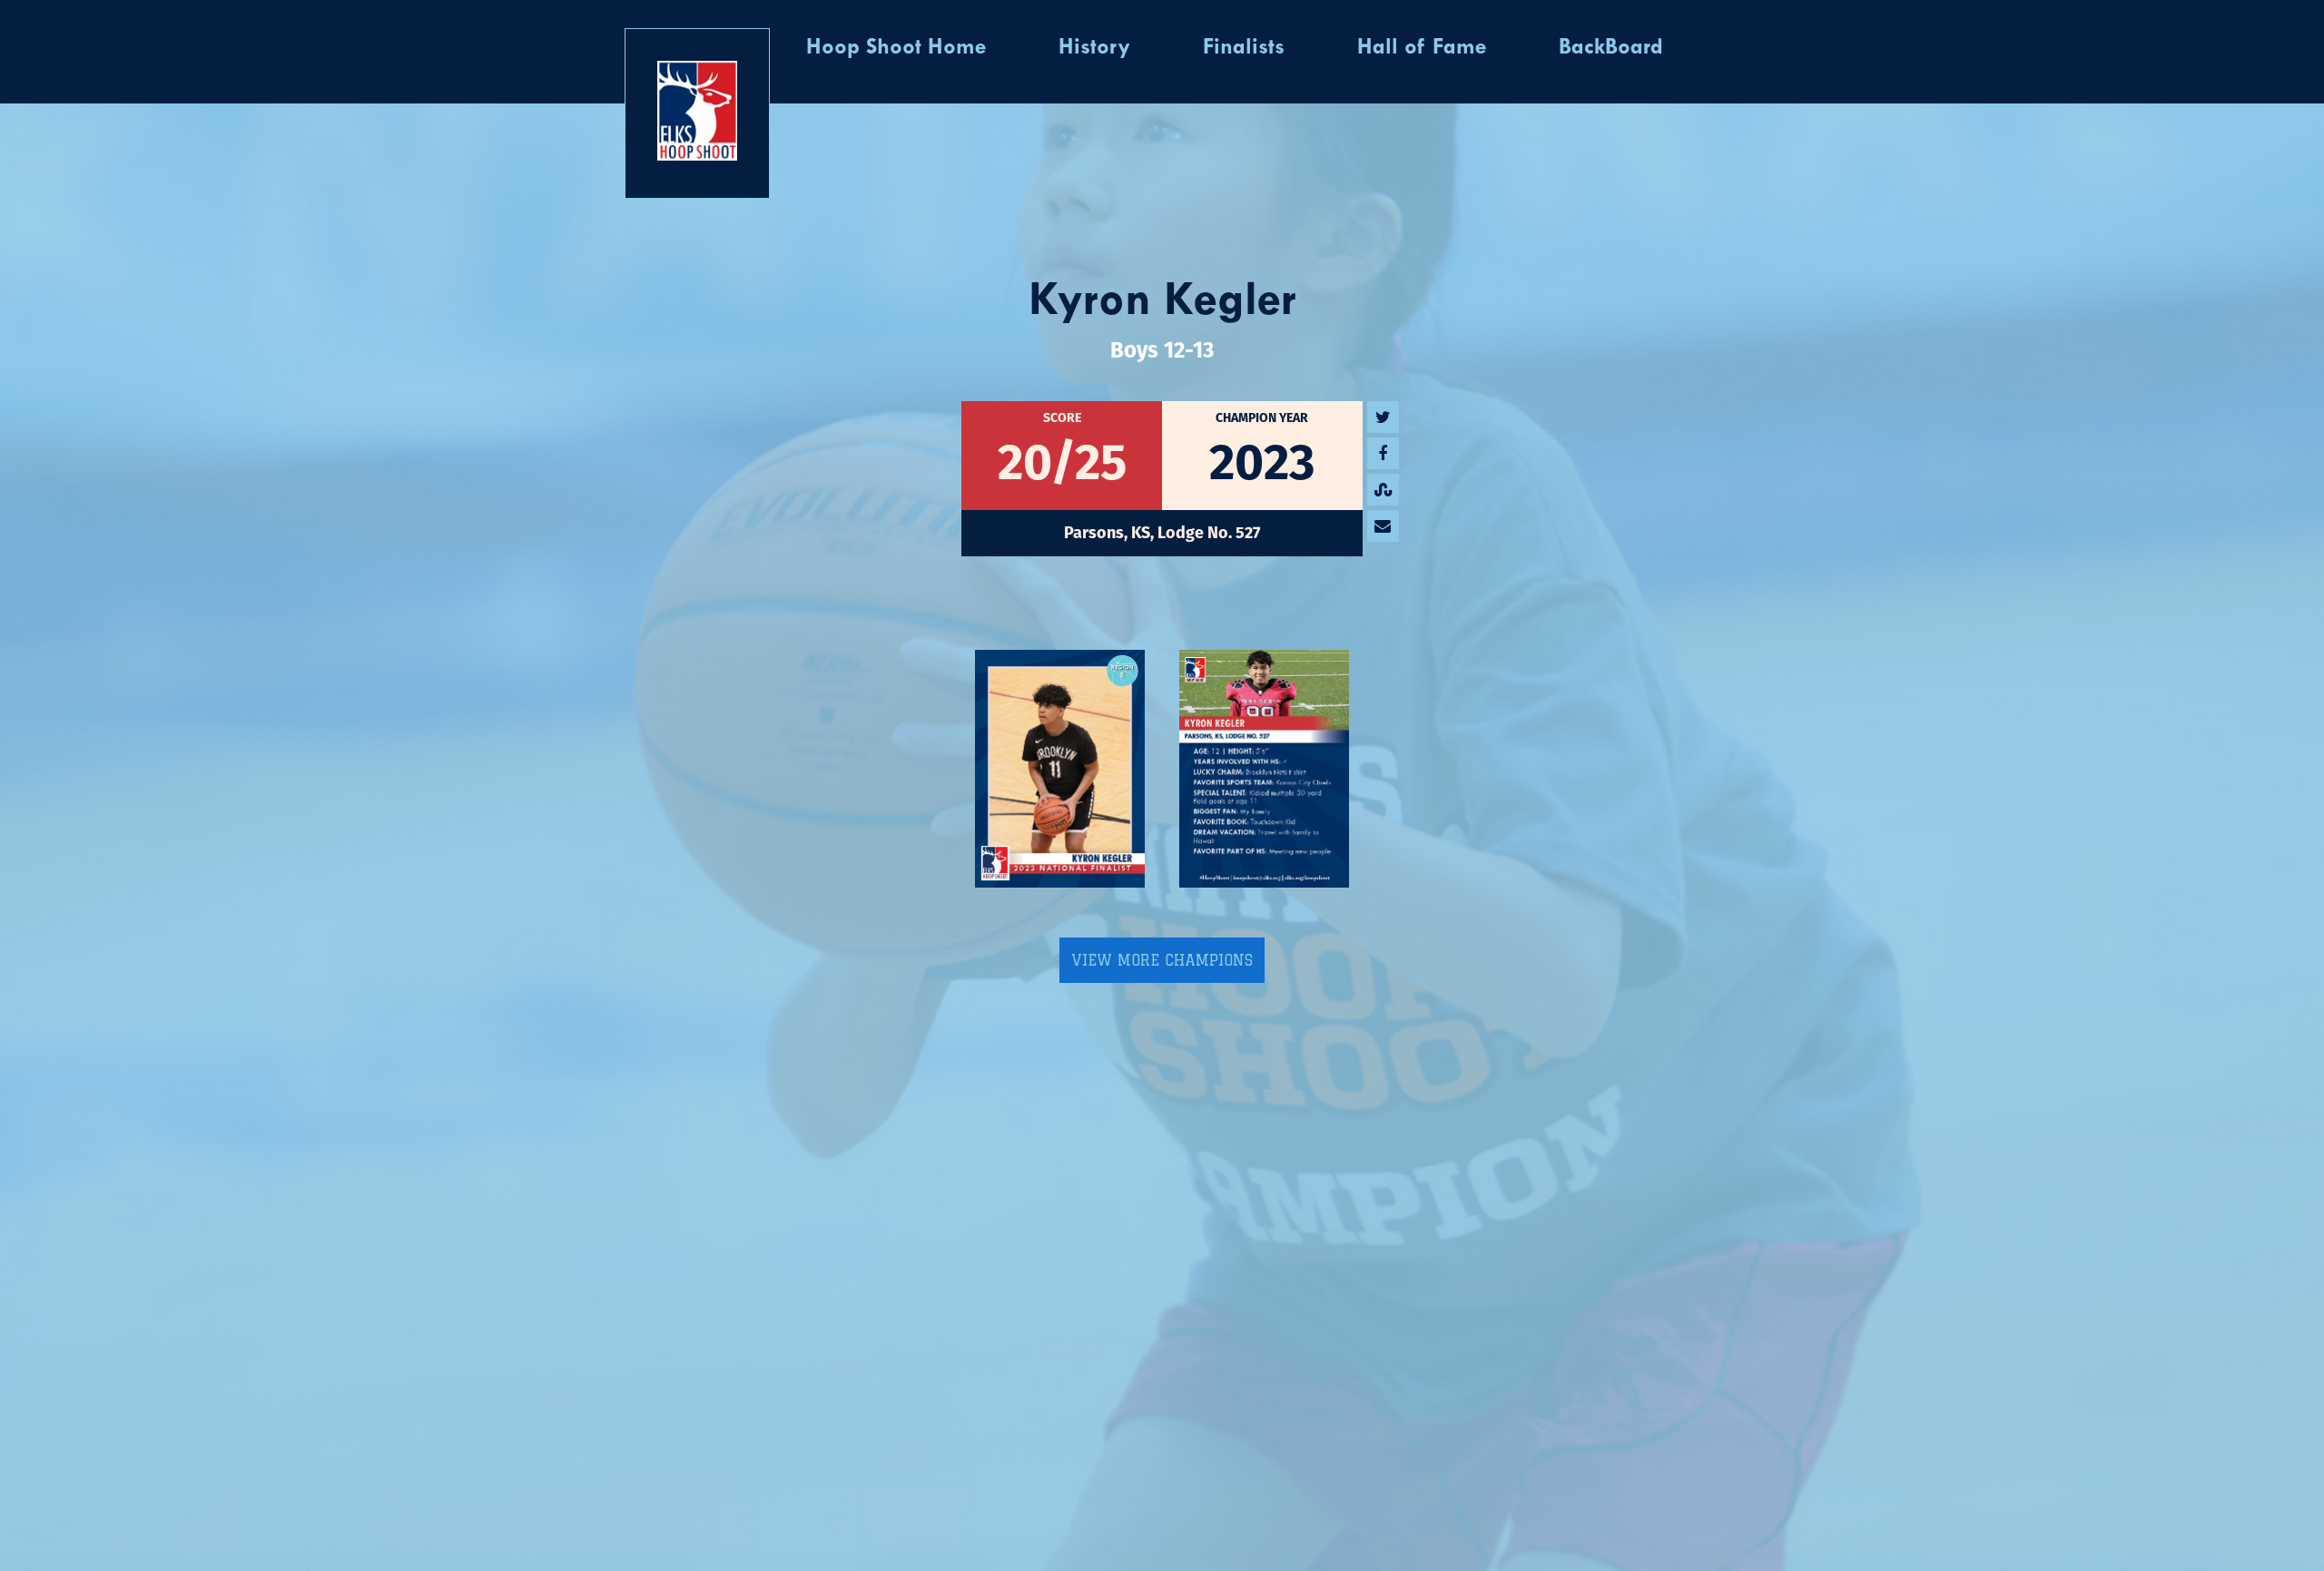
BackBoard (1611, 48)
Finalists (1244, 48)
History (1094, 48)
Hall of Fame (1422, 48)
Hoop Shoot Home (896, 48)
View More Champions (1162, 960)
